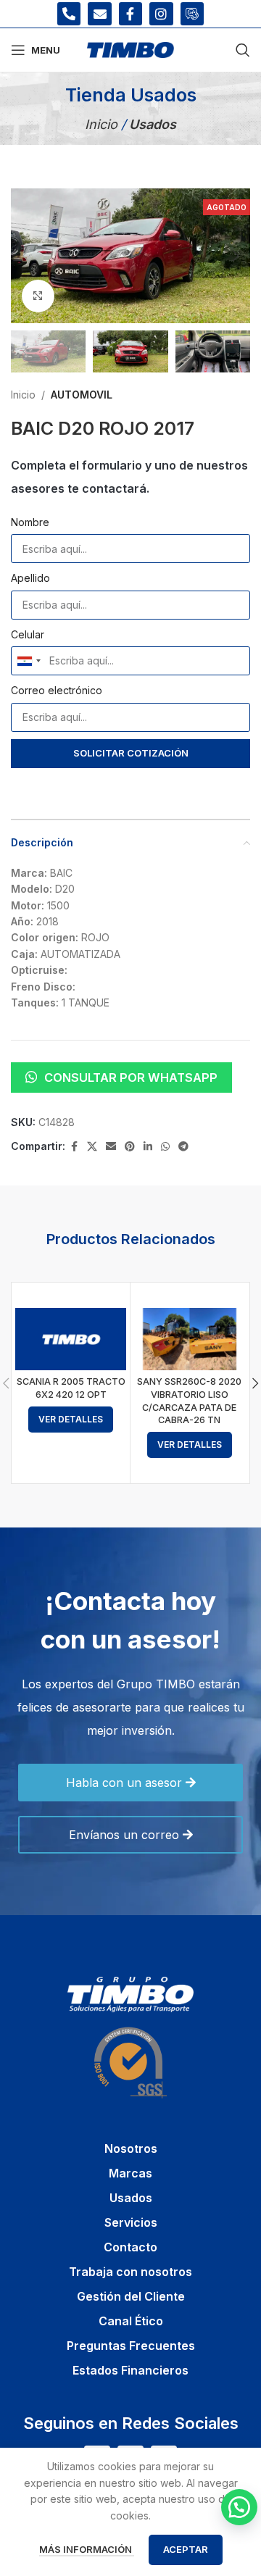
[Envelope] (99, 14)
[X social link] (92, 1147)
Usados (131, 2198)
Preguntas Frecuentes (131, 2346)
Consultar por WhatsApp (131, 1077)
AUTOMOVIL (82, 395)
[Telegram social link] (183, 1147)
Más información (87, 2549)
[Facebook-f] (130, 14)
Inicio (103, 124)
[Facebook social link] (74, 1147)
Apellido (30, 578)
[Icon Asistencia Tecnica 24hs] (192, 14)
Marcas (130, 2173)
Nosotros (131, 2148)
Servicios (131, 2222)
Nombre (30, 522)
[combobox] (28, 661)
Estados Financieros (130, 2370)
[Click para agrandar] (38, 296)
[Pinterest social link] (130, 1147)
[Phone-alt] (69, 14)
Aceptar (186, 2549)
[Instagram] (161, 14)
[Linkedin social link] (148, 1147)
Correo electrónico (57, 690)
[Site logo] (130, 49)
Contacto (130, 2247)
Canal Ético (131, 2321)
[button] (25, 256)
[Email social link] (111, 1147)
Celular (28, 634)
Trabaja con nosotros (130, 2272)
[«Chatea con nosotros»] (239, 2507)
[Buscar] (243, 50)
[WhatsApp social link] (165, 1147)
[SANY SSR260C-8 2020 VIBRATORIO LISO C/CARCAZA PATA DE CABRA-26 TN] (190, 1339)
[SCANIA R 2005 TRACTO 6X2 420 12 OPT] (71, 1339)
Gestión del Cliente (131, 2296)
